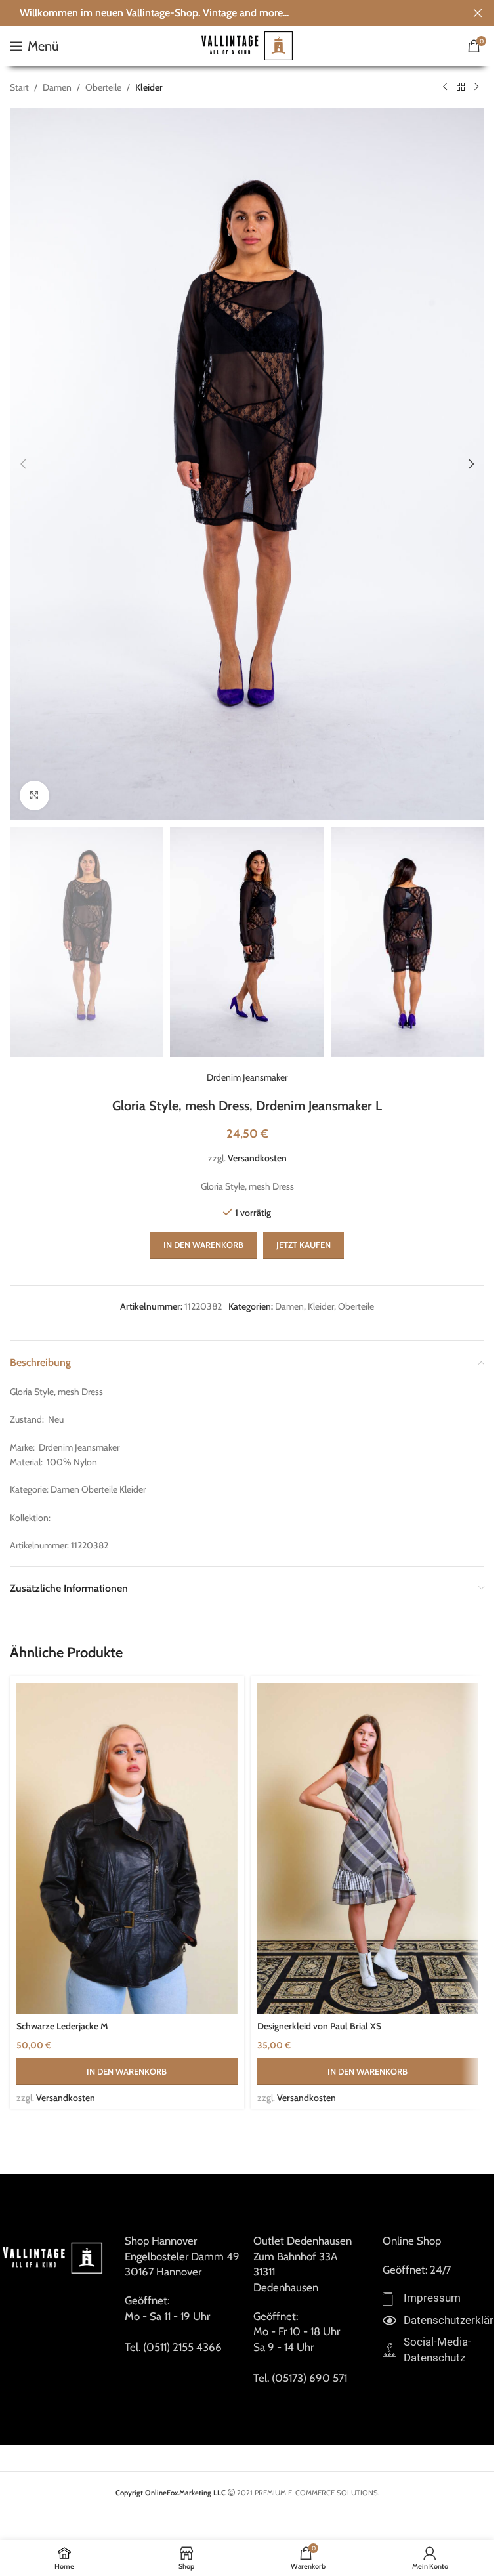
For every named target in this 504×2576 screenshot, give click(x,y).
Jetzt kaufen (304, 1245)
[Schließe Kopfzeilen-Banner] (478, 13)
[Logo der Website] (247, 45)
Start (19, 87)
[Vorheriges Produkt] (445, 87)
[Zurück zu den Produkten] (461, 87)
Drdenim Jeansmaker (247, 1077)
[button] (23, 464)
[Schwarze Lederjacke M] (127, 1849)
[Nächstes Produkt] (476, 87)
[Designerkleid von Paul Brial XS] (368, 1849)
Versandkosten (257, 1158)
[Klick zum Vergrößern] (34, 796)
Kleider (149, 87)
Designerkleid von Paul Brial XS (319, 2026)
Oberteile (103, 87)
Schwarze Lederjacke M (62, 2026)
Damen (57, 87)
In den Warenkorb (203, 1245)
